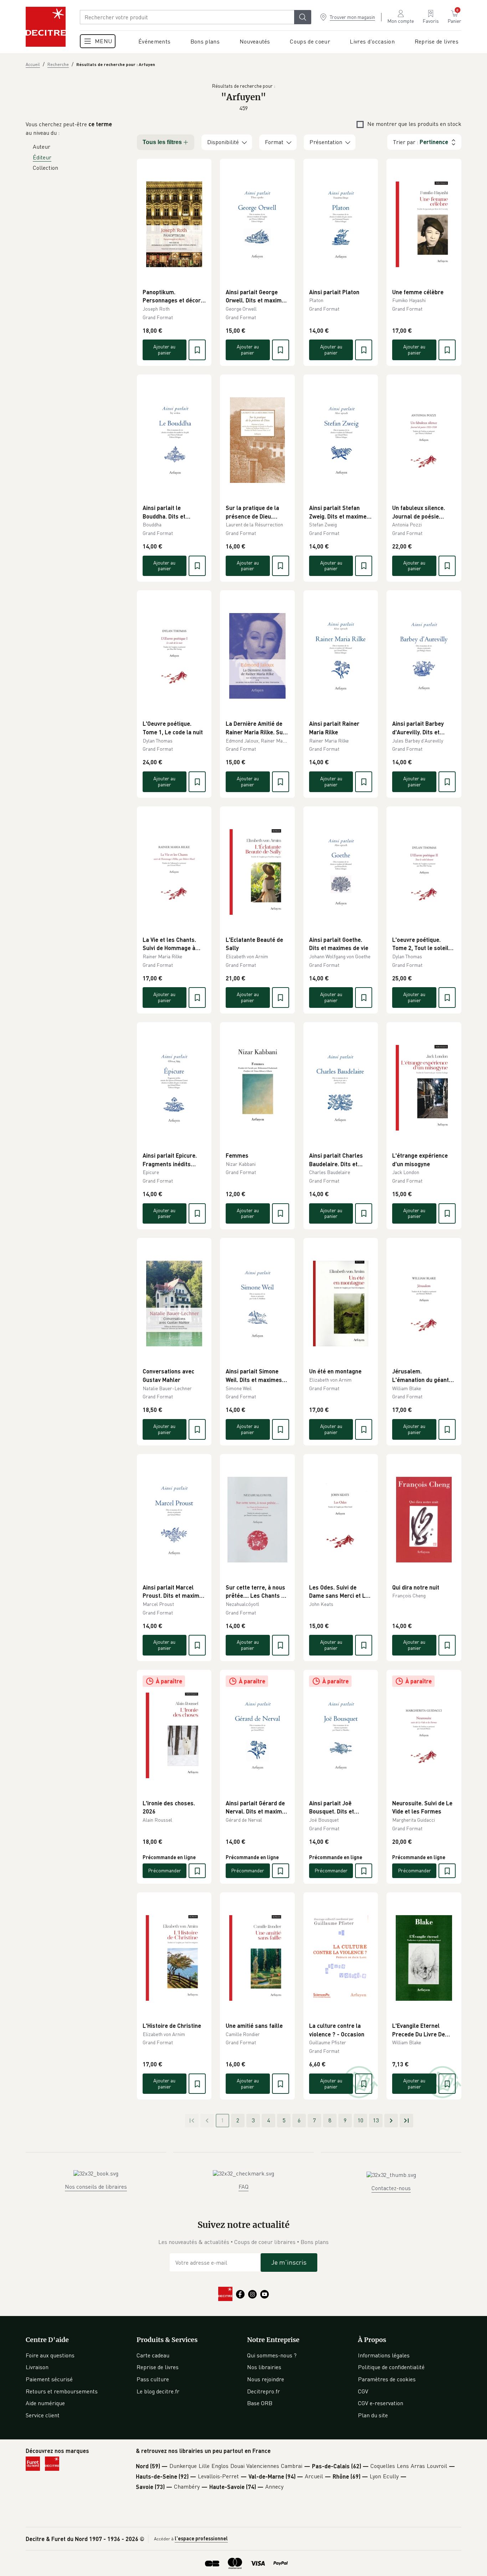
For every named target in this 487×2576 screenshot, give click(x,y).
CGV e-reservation (381, 2403)
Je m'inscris (289, 2262)
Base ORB (260, 2403)
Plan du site (373, 2415)
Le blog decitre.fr (158, 2391)
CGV (363, 2391)
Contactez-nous (391, 2188)
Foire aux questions (50, 2355)
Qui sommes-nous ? (272, 2355)
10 (360, 2120)
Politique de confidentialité (391, 2367)
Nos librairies (264, 2367)
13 (376, 2120)
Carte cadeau (153, 2355)
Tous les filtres (162, 142)
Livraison (37, 2367)
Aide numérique (45, 2403)
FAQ (243, 2187)
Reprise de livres (158, 2367)
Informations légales (384, 2355)
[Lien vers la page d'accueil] (46, 27)
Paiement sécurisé (49, 2379)
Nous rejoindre (266, 2379)
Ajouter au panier (164, 350)
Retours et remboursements (62, 2391)
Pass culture (153, 2379)
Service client (43, 2415)
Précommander (165, 1870)
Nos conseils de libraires (96, 2187)
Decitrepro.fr (263, 2391)
